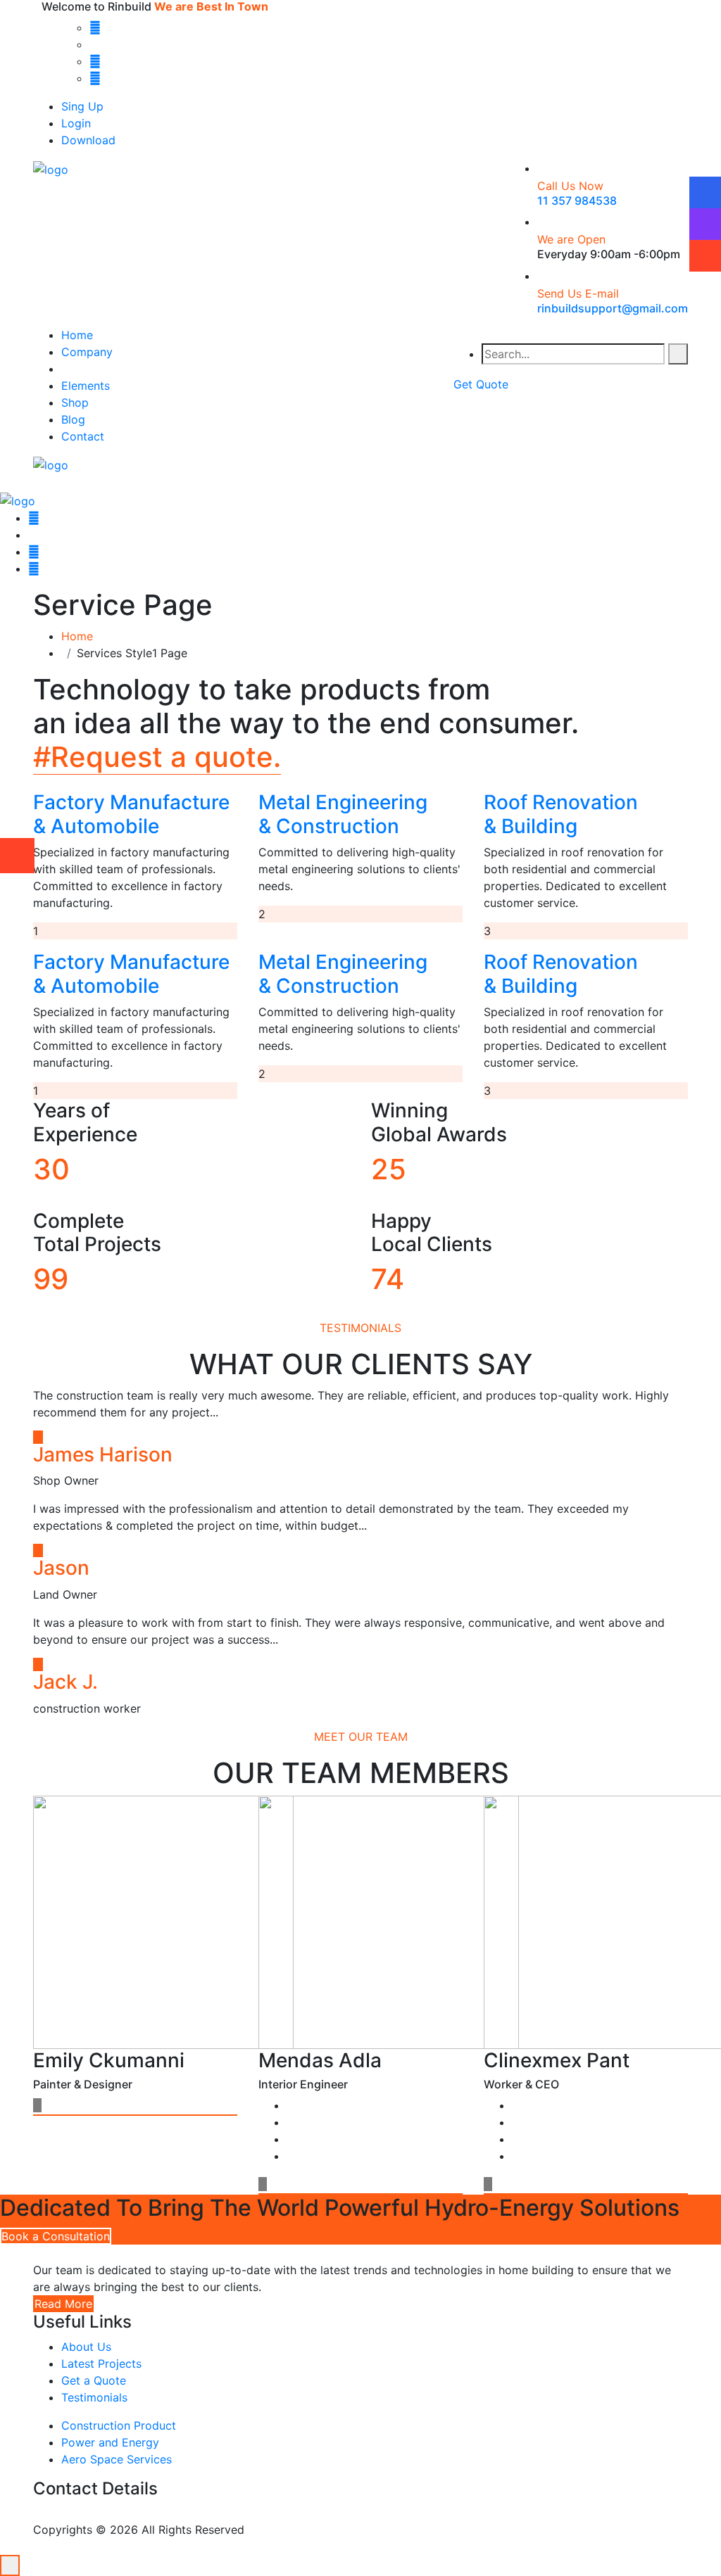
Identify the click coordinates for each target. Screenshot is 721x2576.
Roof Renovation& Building (561, 814)
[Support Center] (705, 224)
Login (76, 123)
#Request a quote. (157, 757)
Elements (86, 386)
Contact (83, 436)
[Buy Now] (705, 255)
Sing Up (82, 106)
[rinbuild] (51, 168)
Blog (73, 419)
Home (77, 335)
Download (88, 140)
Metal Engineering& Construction (343, 814)
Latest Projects (101, 2364)
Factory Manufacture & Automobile (131, 814)
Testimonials (94, 2397)
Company (87, 352)
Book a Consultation (56, 2236)
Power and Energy (110, 2442)
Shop (75, 402)
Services (84, 369)
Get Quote (481, 384)
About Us (86, 2347)
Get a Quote (94, 2380)
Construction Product (119, 2425)
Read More (63, 2304)
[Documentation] (705, 192)
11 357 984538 (577, 201)
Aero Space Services (117, 2459)
